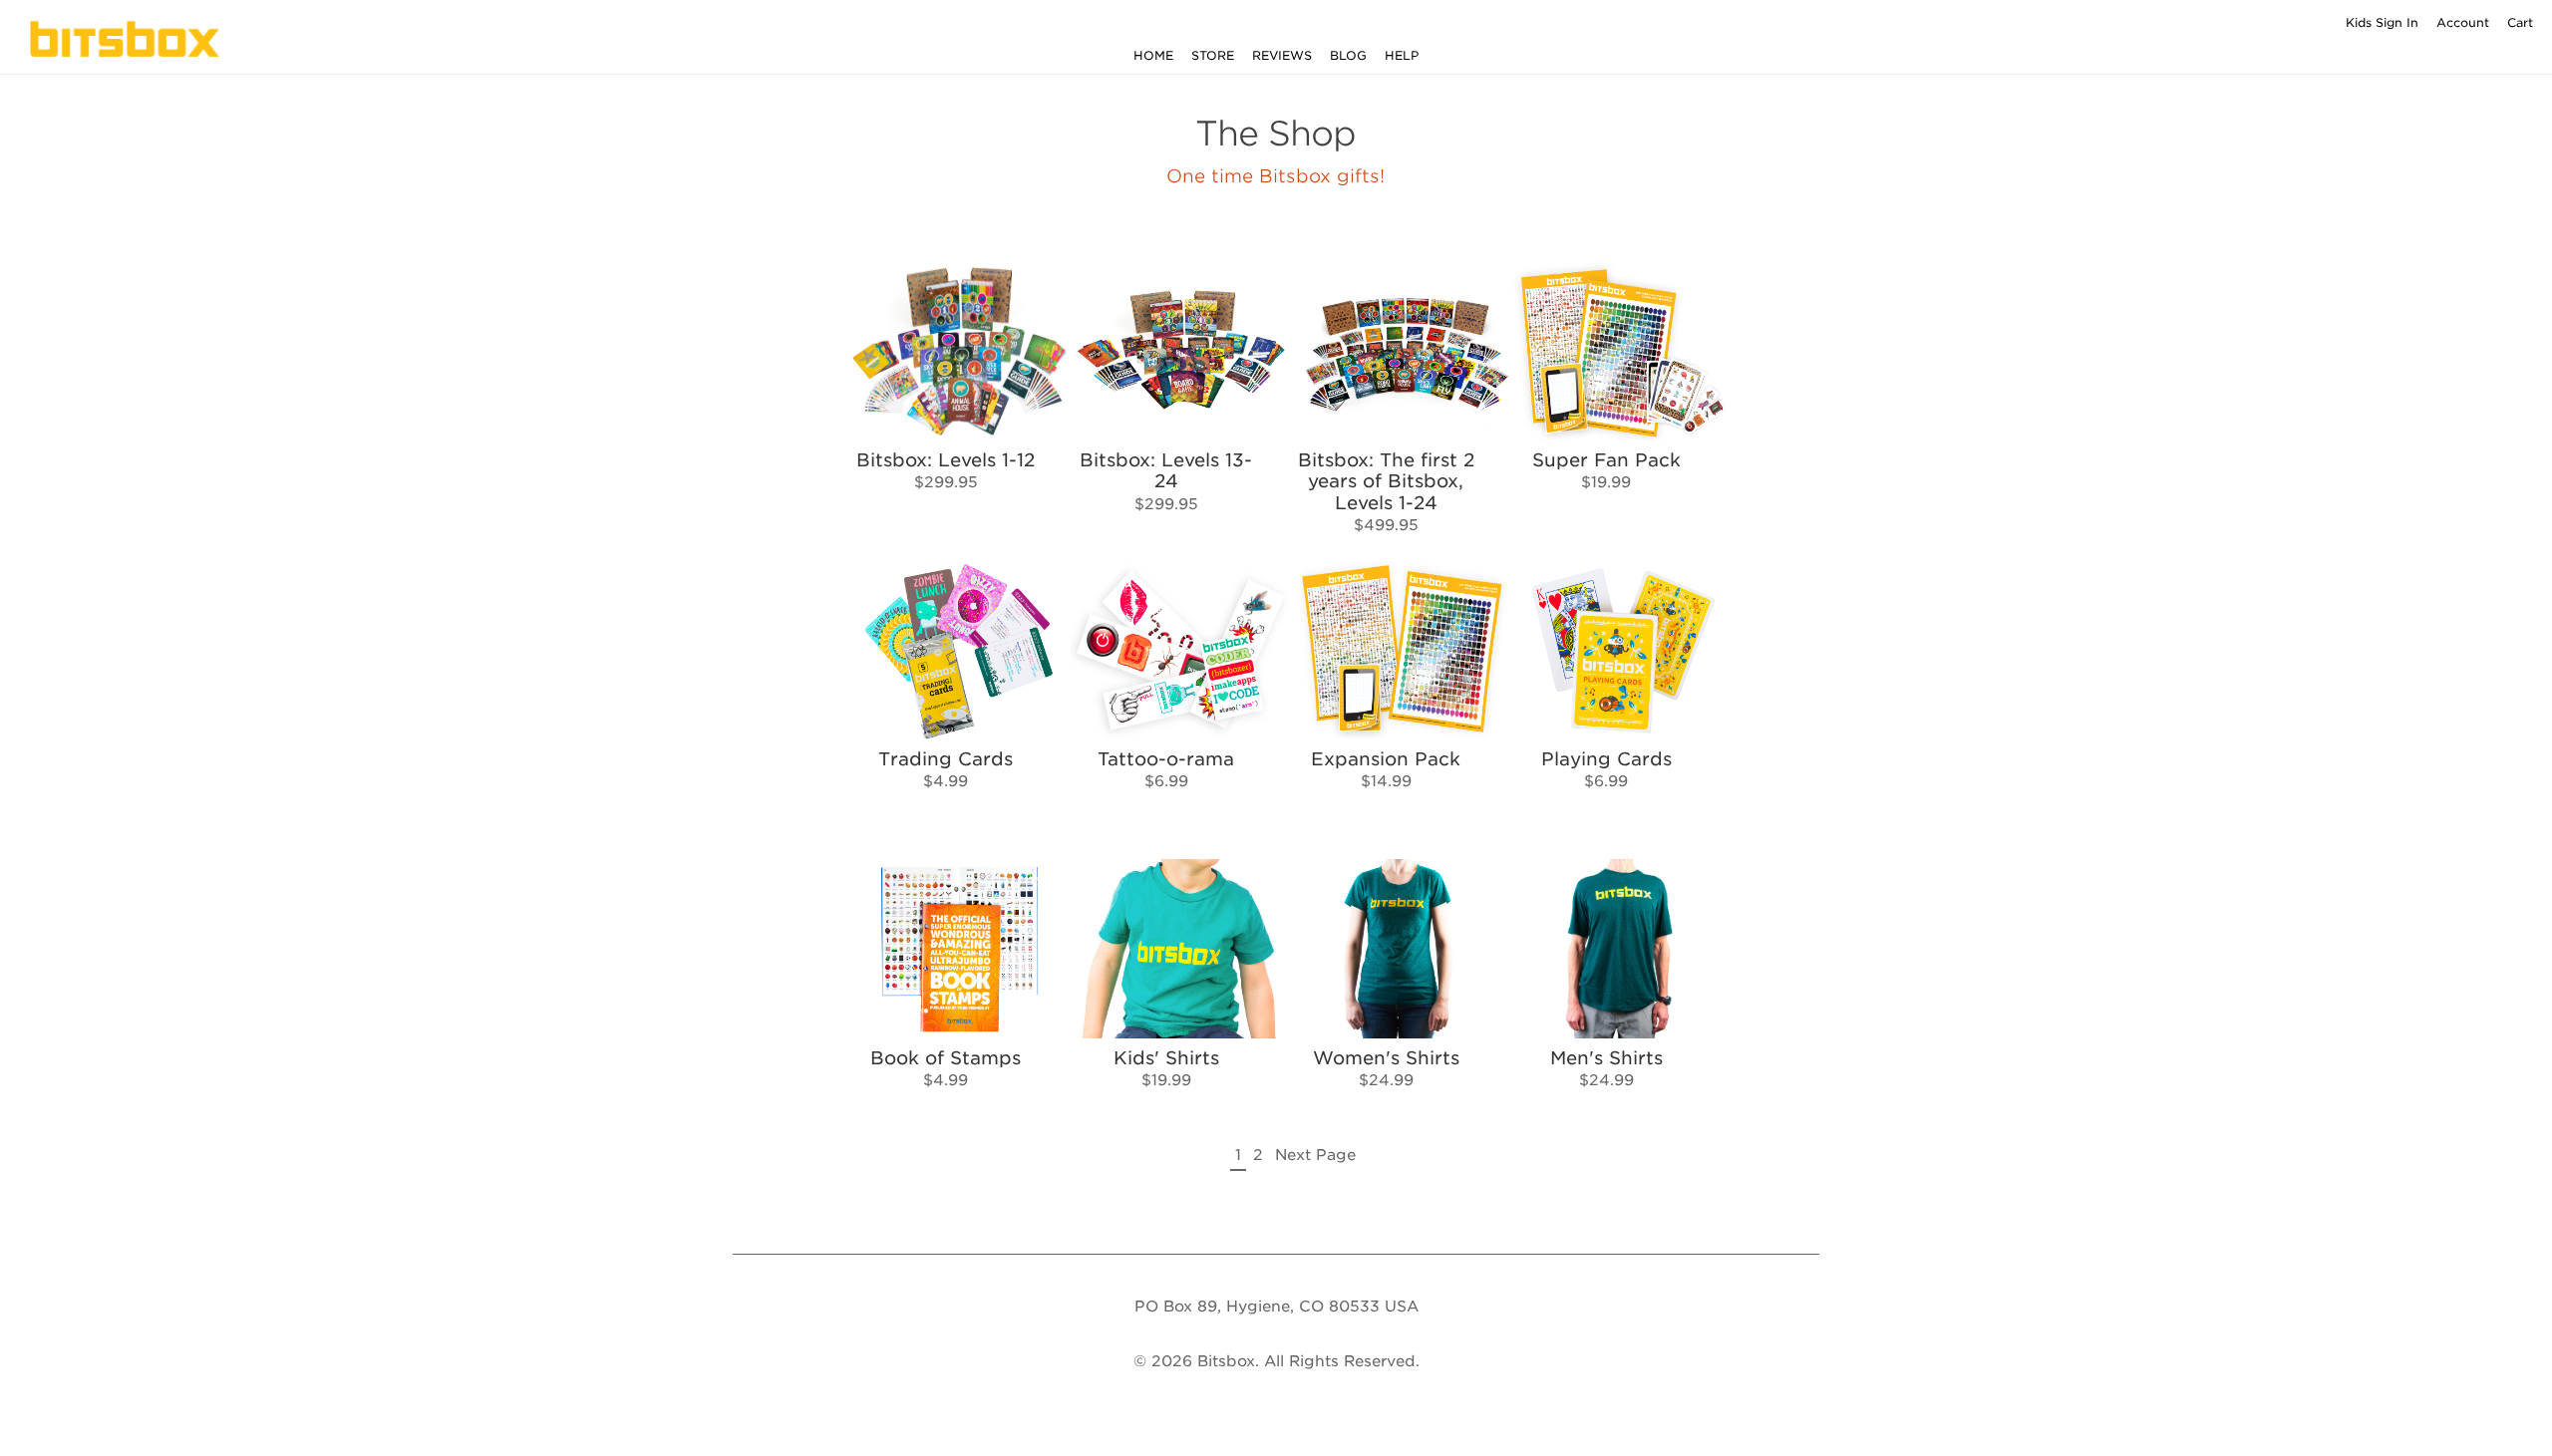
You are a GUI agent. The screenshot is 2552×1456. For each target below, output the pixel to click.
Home (1153, 55)
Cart (2520, 22)
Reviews (1282, 55)
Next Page (1315, 1155)
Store (1213, 55)
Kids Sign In (2382, 22)
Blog (1348, 55)
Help (1402, 55)
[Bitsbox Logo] (130, 39)
